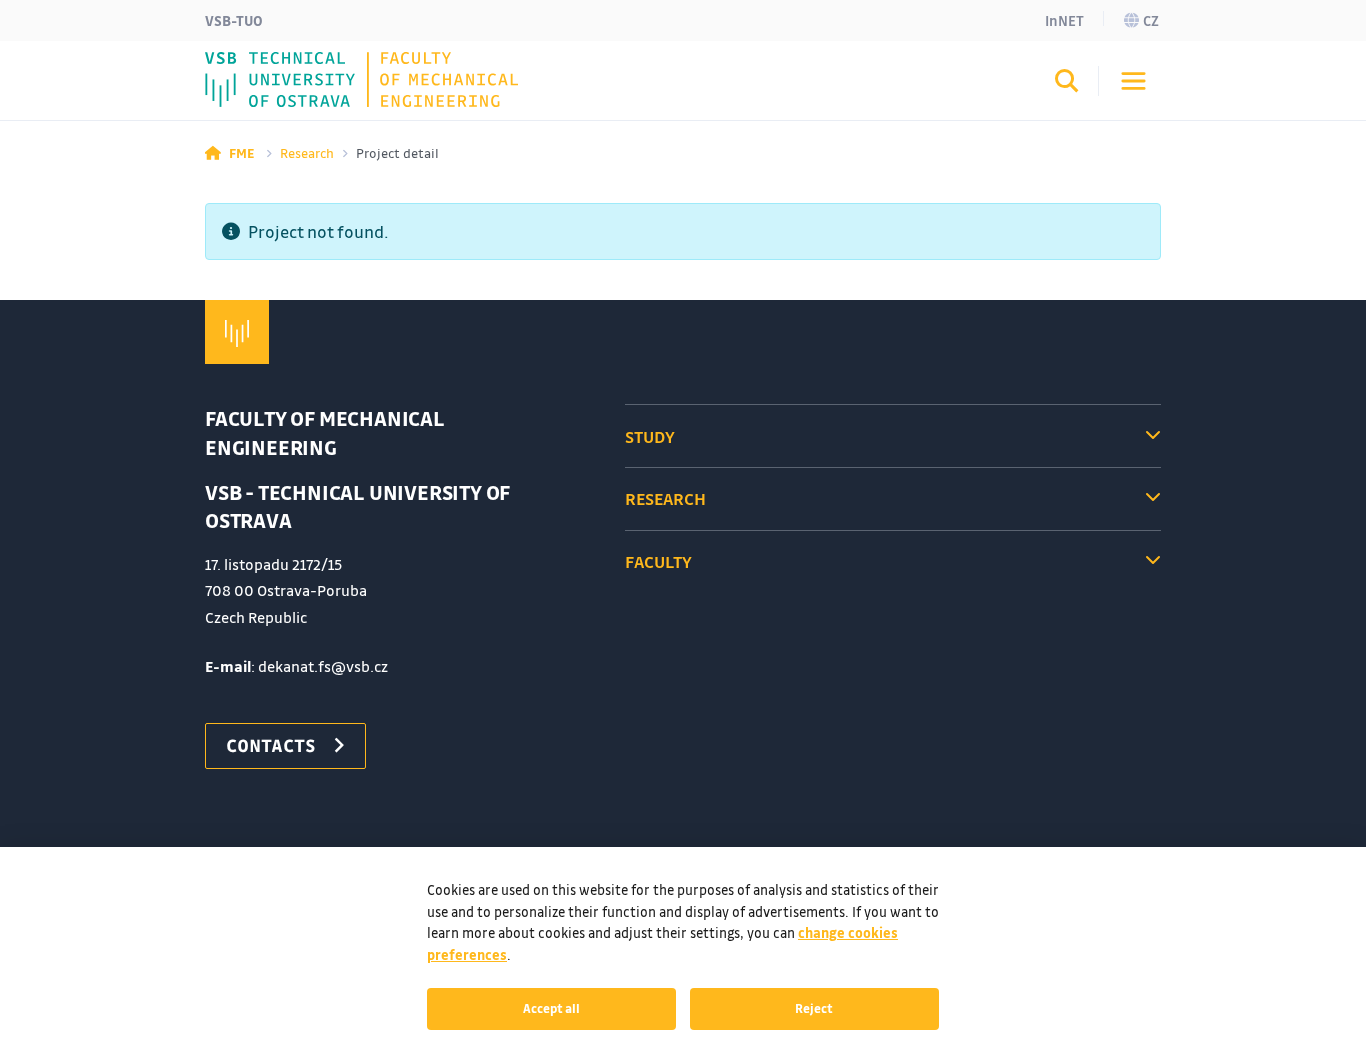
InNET (1064, 20)
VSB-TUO (234, 20)
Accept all (551, 1008)
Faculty (658, 561)
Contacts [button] (271, 745)
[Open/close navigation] (1133, 81)
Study (650, 436)
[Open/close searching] (1067, 84)
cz (1151, 20)
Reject (814, 1008)
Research (307, 152)
